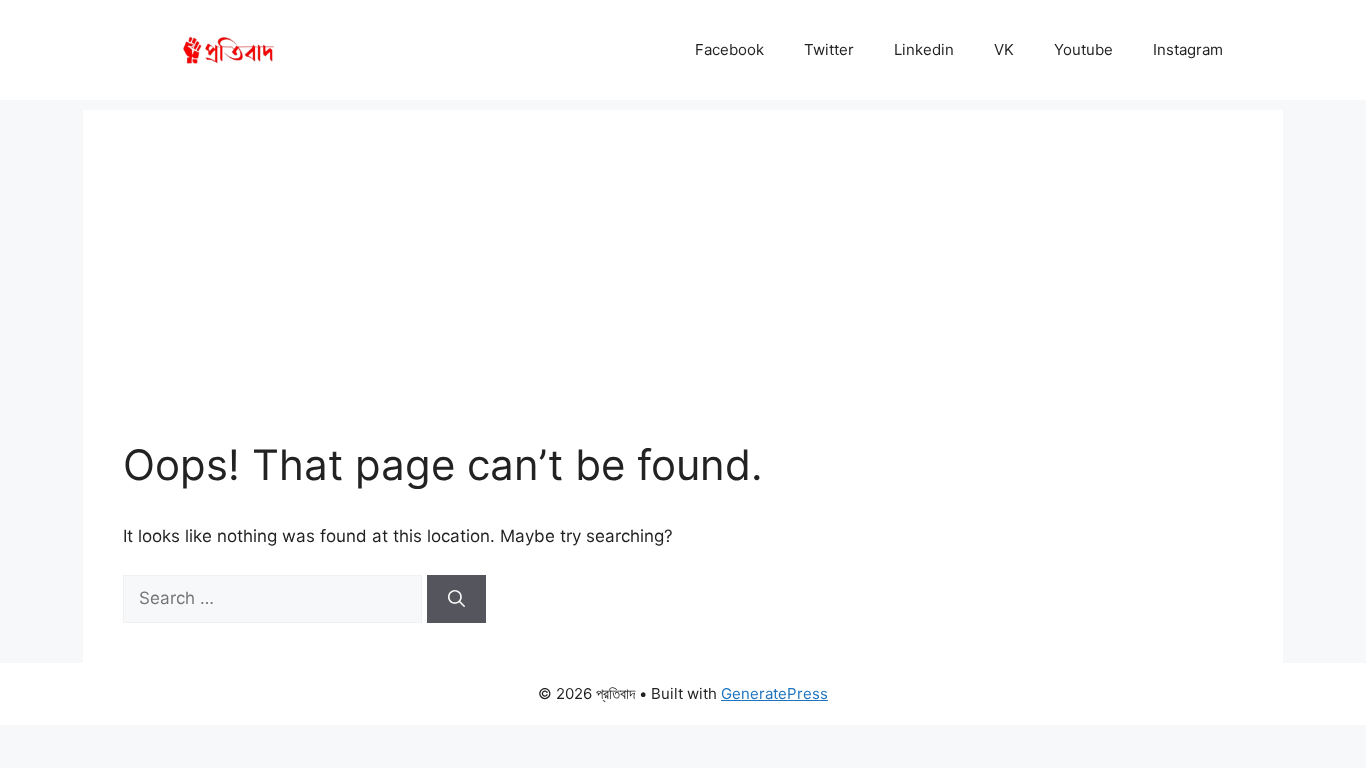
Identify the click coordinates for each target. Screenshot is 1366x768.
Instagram (1188, 49)
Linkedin (924, 49)
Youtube (1083, 49)
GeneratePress (774, 693)
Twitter (829, 49)
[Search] (456, 599)
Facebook (729, 49)
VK (1004, 49)
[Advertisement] (683, 250)
